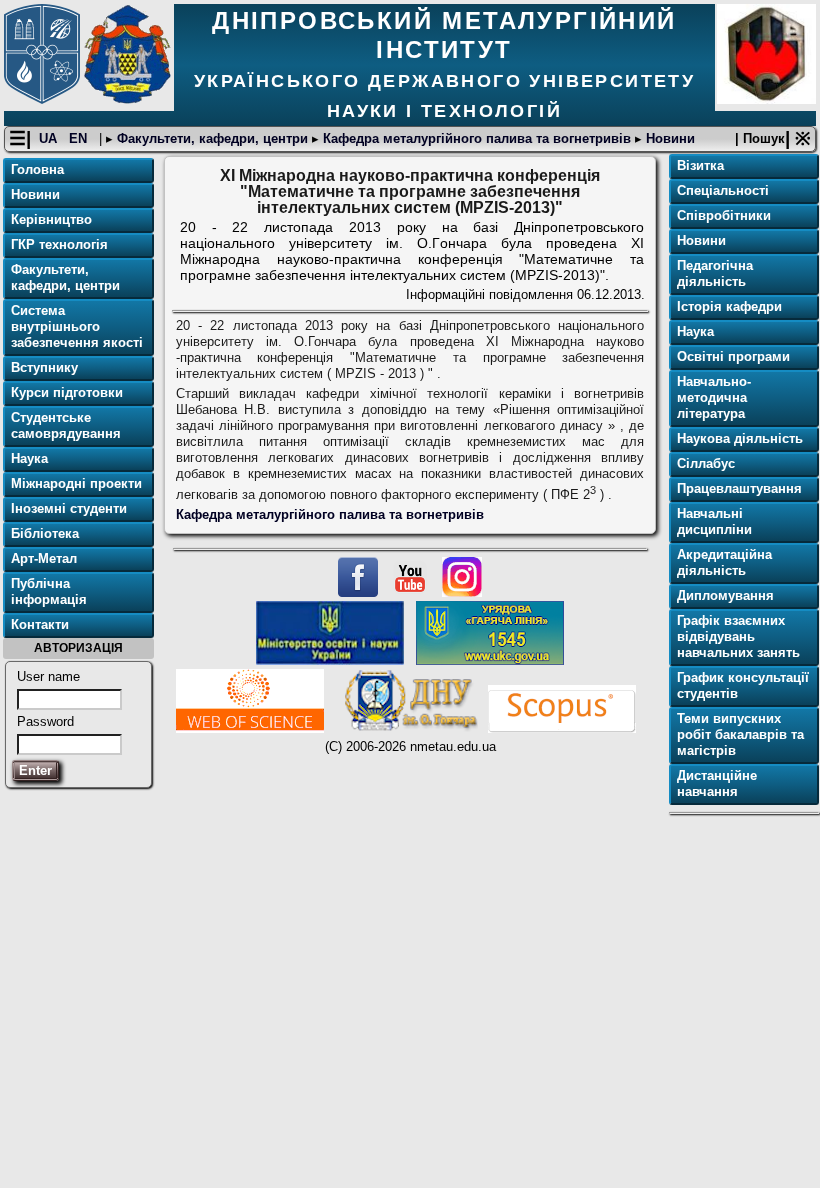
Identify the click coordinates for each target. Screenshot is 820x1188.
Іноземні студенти (69, 508)
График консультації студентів (743, 685)
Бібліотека (45, 533)
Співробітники (724, 215)
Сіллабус (706, 463)
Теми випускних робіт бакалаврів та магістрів (740, 734)
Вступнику (44, 367)
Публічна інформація (49, 591)
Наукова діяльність (740, 438)
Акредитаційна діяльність (724, 562)
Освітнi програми (733, 356)
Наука (29, 458)
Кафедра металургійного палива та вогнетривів (477, 138)
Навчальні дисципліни (714, 521)
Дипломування (725, 595)
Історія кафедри (729, 306)
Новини (668, 138)
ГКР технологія (59, 244)
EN (80, 138)
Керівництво (51, 219)
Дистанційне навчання (717, 783)
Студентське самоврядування (66, 425)
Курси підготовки (67, 392)
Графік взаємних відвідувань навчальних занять (738, 636)
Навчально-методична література (714, 397)
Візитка (700, 165)
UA (50, 138)
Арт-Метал (44, 558)
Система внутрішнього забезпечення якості (77, 326)
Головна (37, 169)
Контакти (40, 624)
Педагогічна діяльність (715, 273)
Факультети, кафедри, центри (212, 138)
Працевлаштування (739, 488)
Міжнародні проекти (76, 483)
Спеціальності (723, 190)
